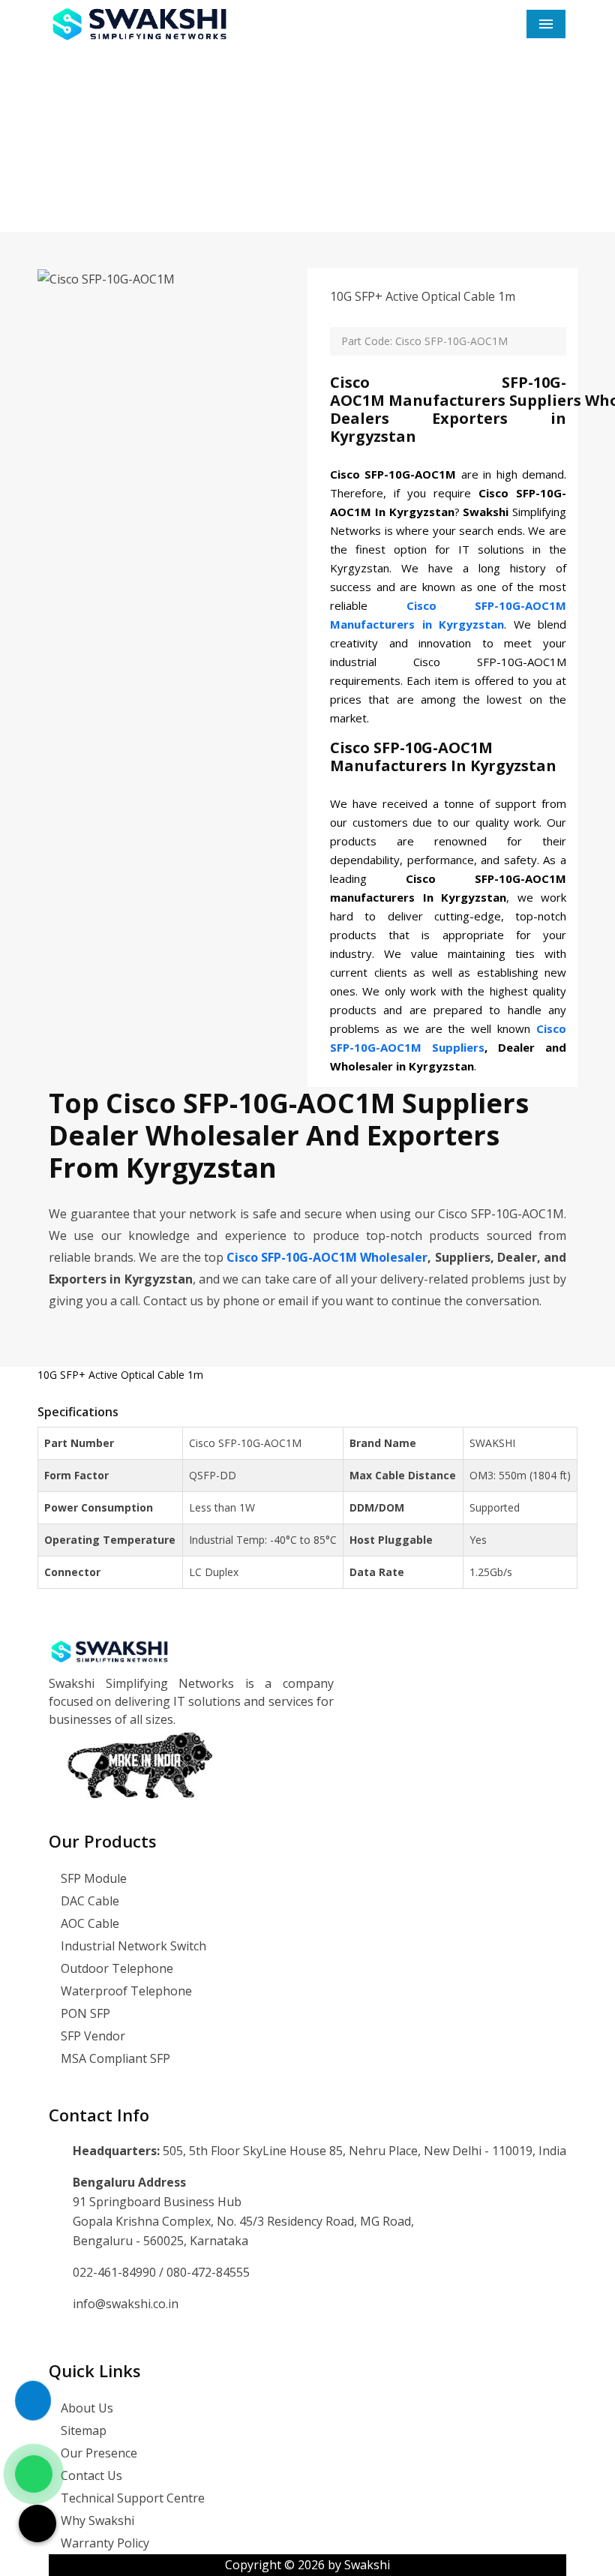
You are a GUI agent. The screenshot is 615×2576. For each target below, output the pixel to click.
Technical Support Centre (131, 2498)
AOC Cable (88, 1923)
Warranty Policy (103, 2543)
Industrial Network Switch (132, 1946)
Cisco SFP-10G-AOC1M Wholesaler (327, 1257)
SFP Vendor (91, 2036)
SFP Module (92, 1878)
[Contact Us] (33, 2415)
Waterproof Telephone (125, 1991)
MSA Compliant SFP (114, 2058)
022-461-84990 (116, 2272)
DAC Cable (88, 1901)
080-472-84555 (208, 2272)
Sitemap (82, 2430)
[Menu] (546, 24)
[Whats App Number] (34, 2474)
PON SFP (84, 2013)
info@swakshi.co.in (126, 2304)
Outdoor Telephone (115, 1968)
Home (208, 184)
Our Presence (97, 2453)
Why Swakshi (96, 2520)
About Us (85, 2408)
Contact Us (90, 2475)
